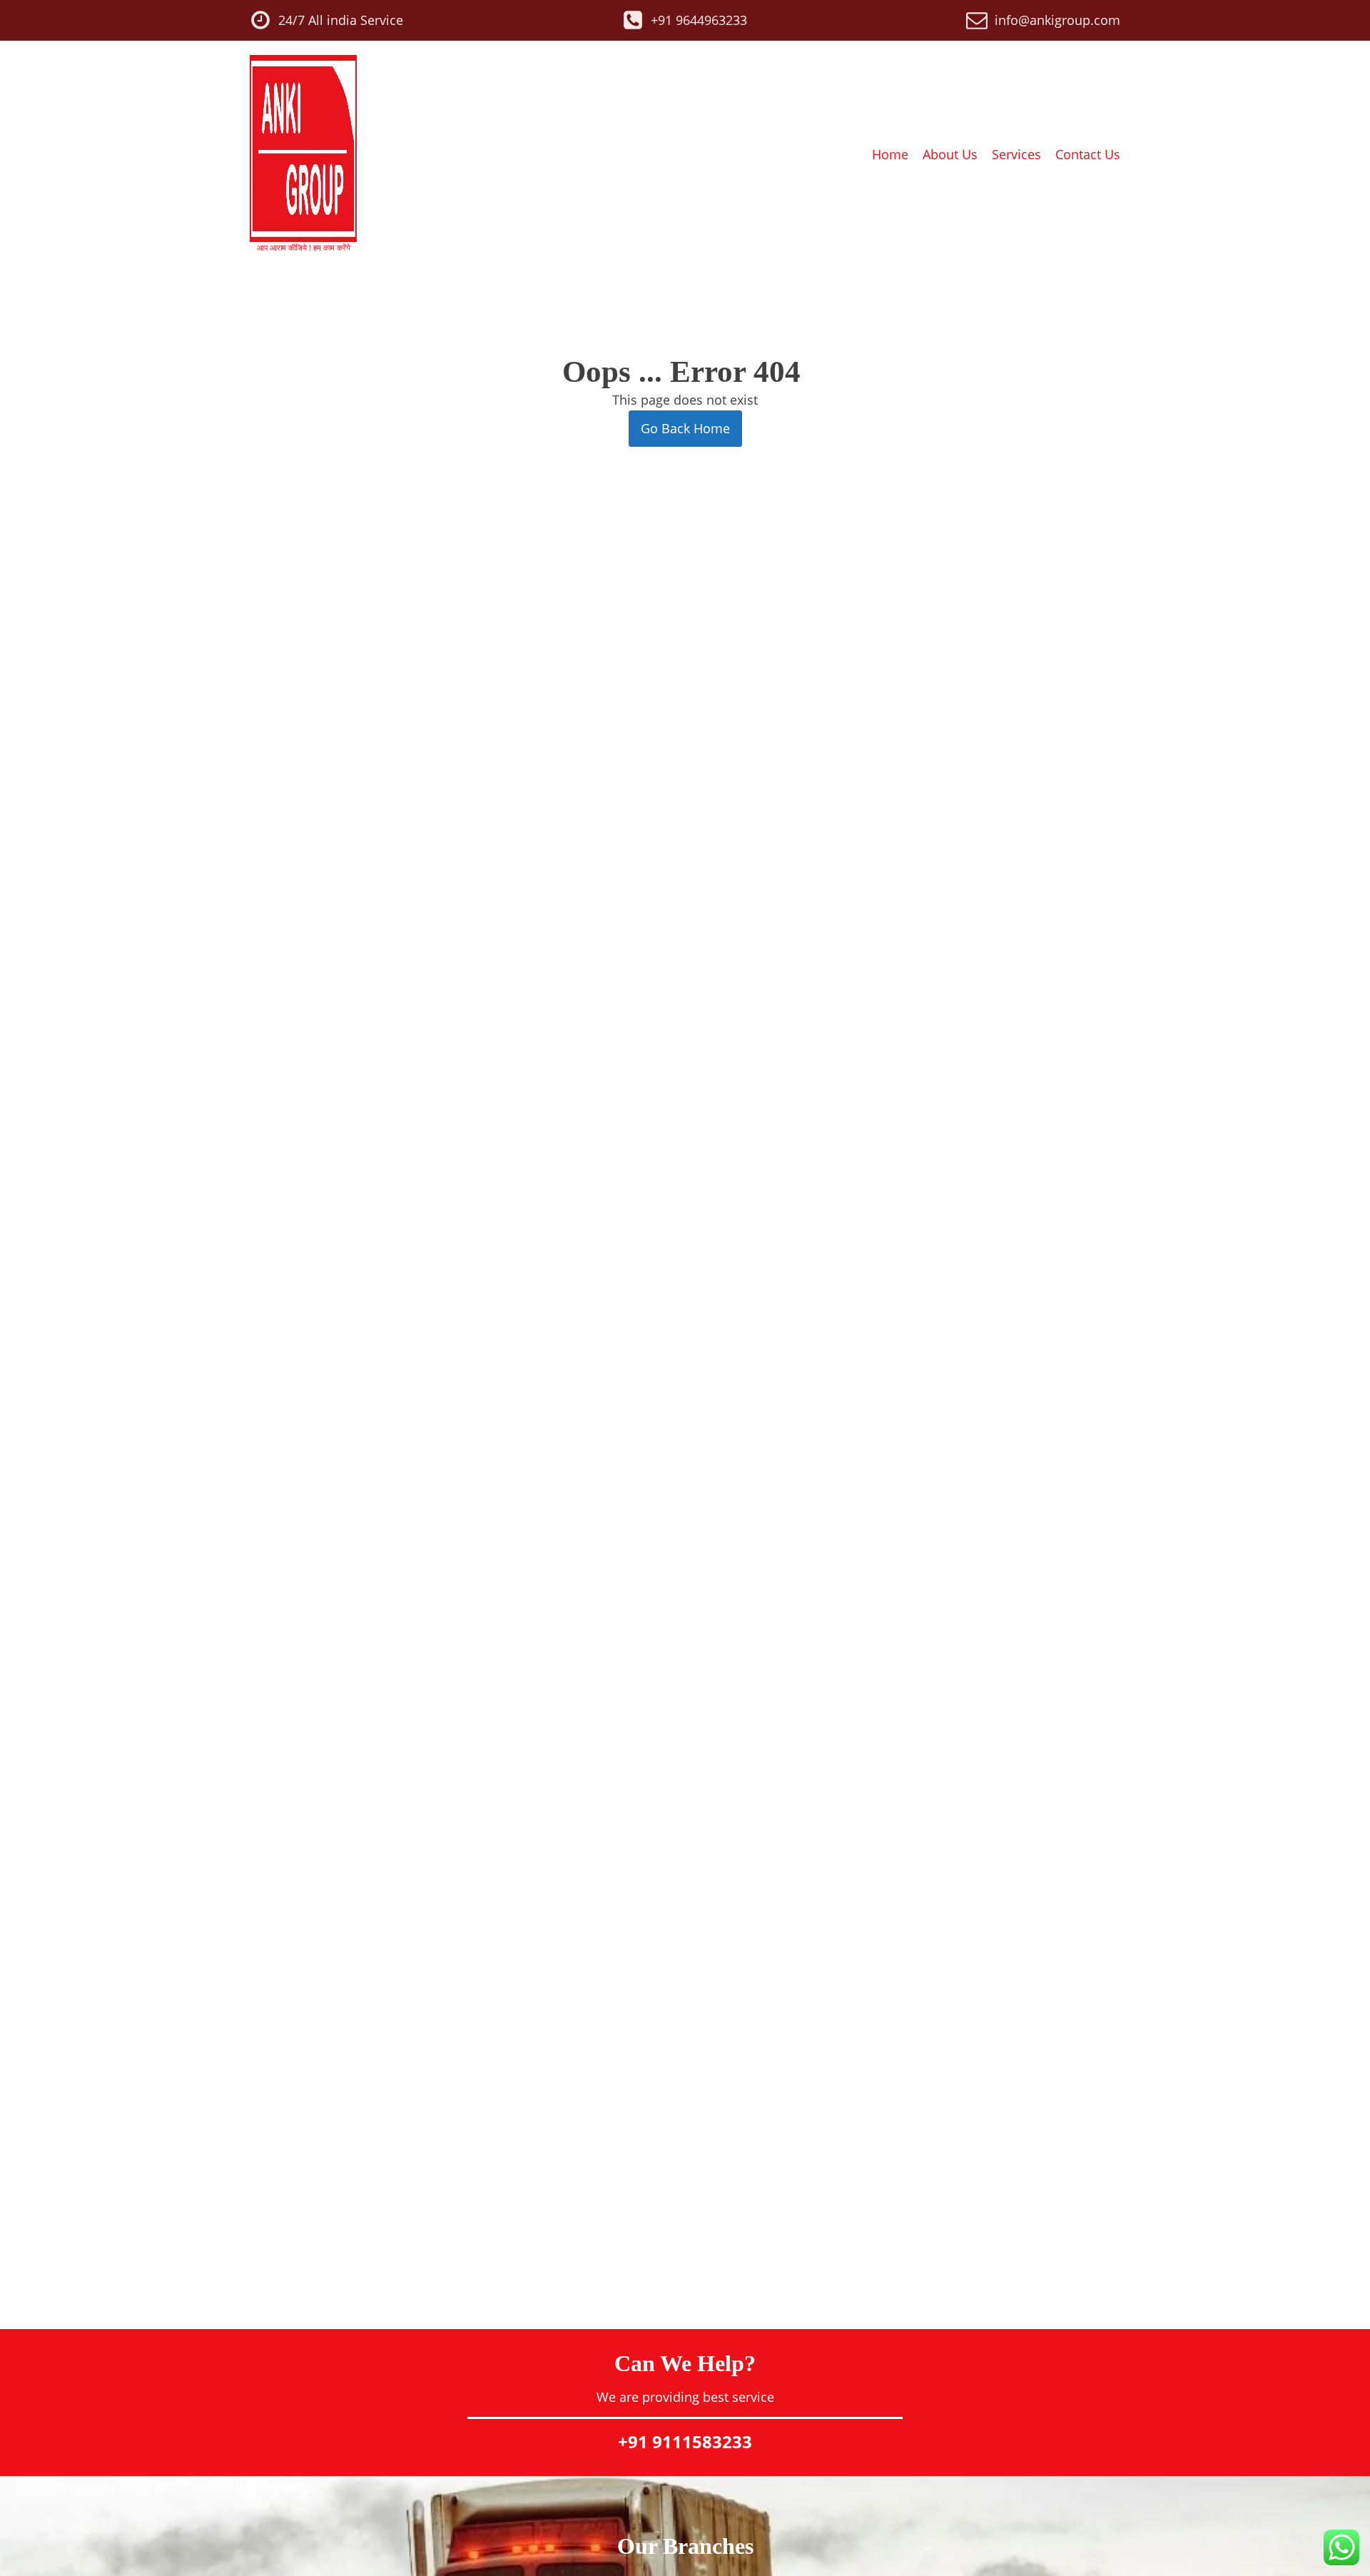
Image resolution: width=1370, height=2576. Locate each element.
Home (890, 154)
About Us (950, 154)
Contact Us (1088, 154)
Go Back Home (685, 428)
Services (1016, 154)
